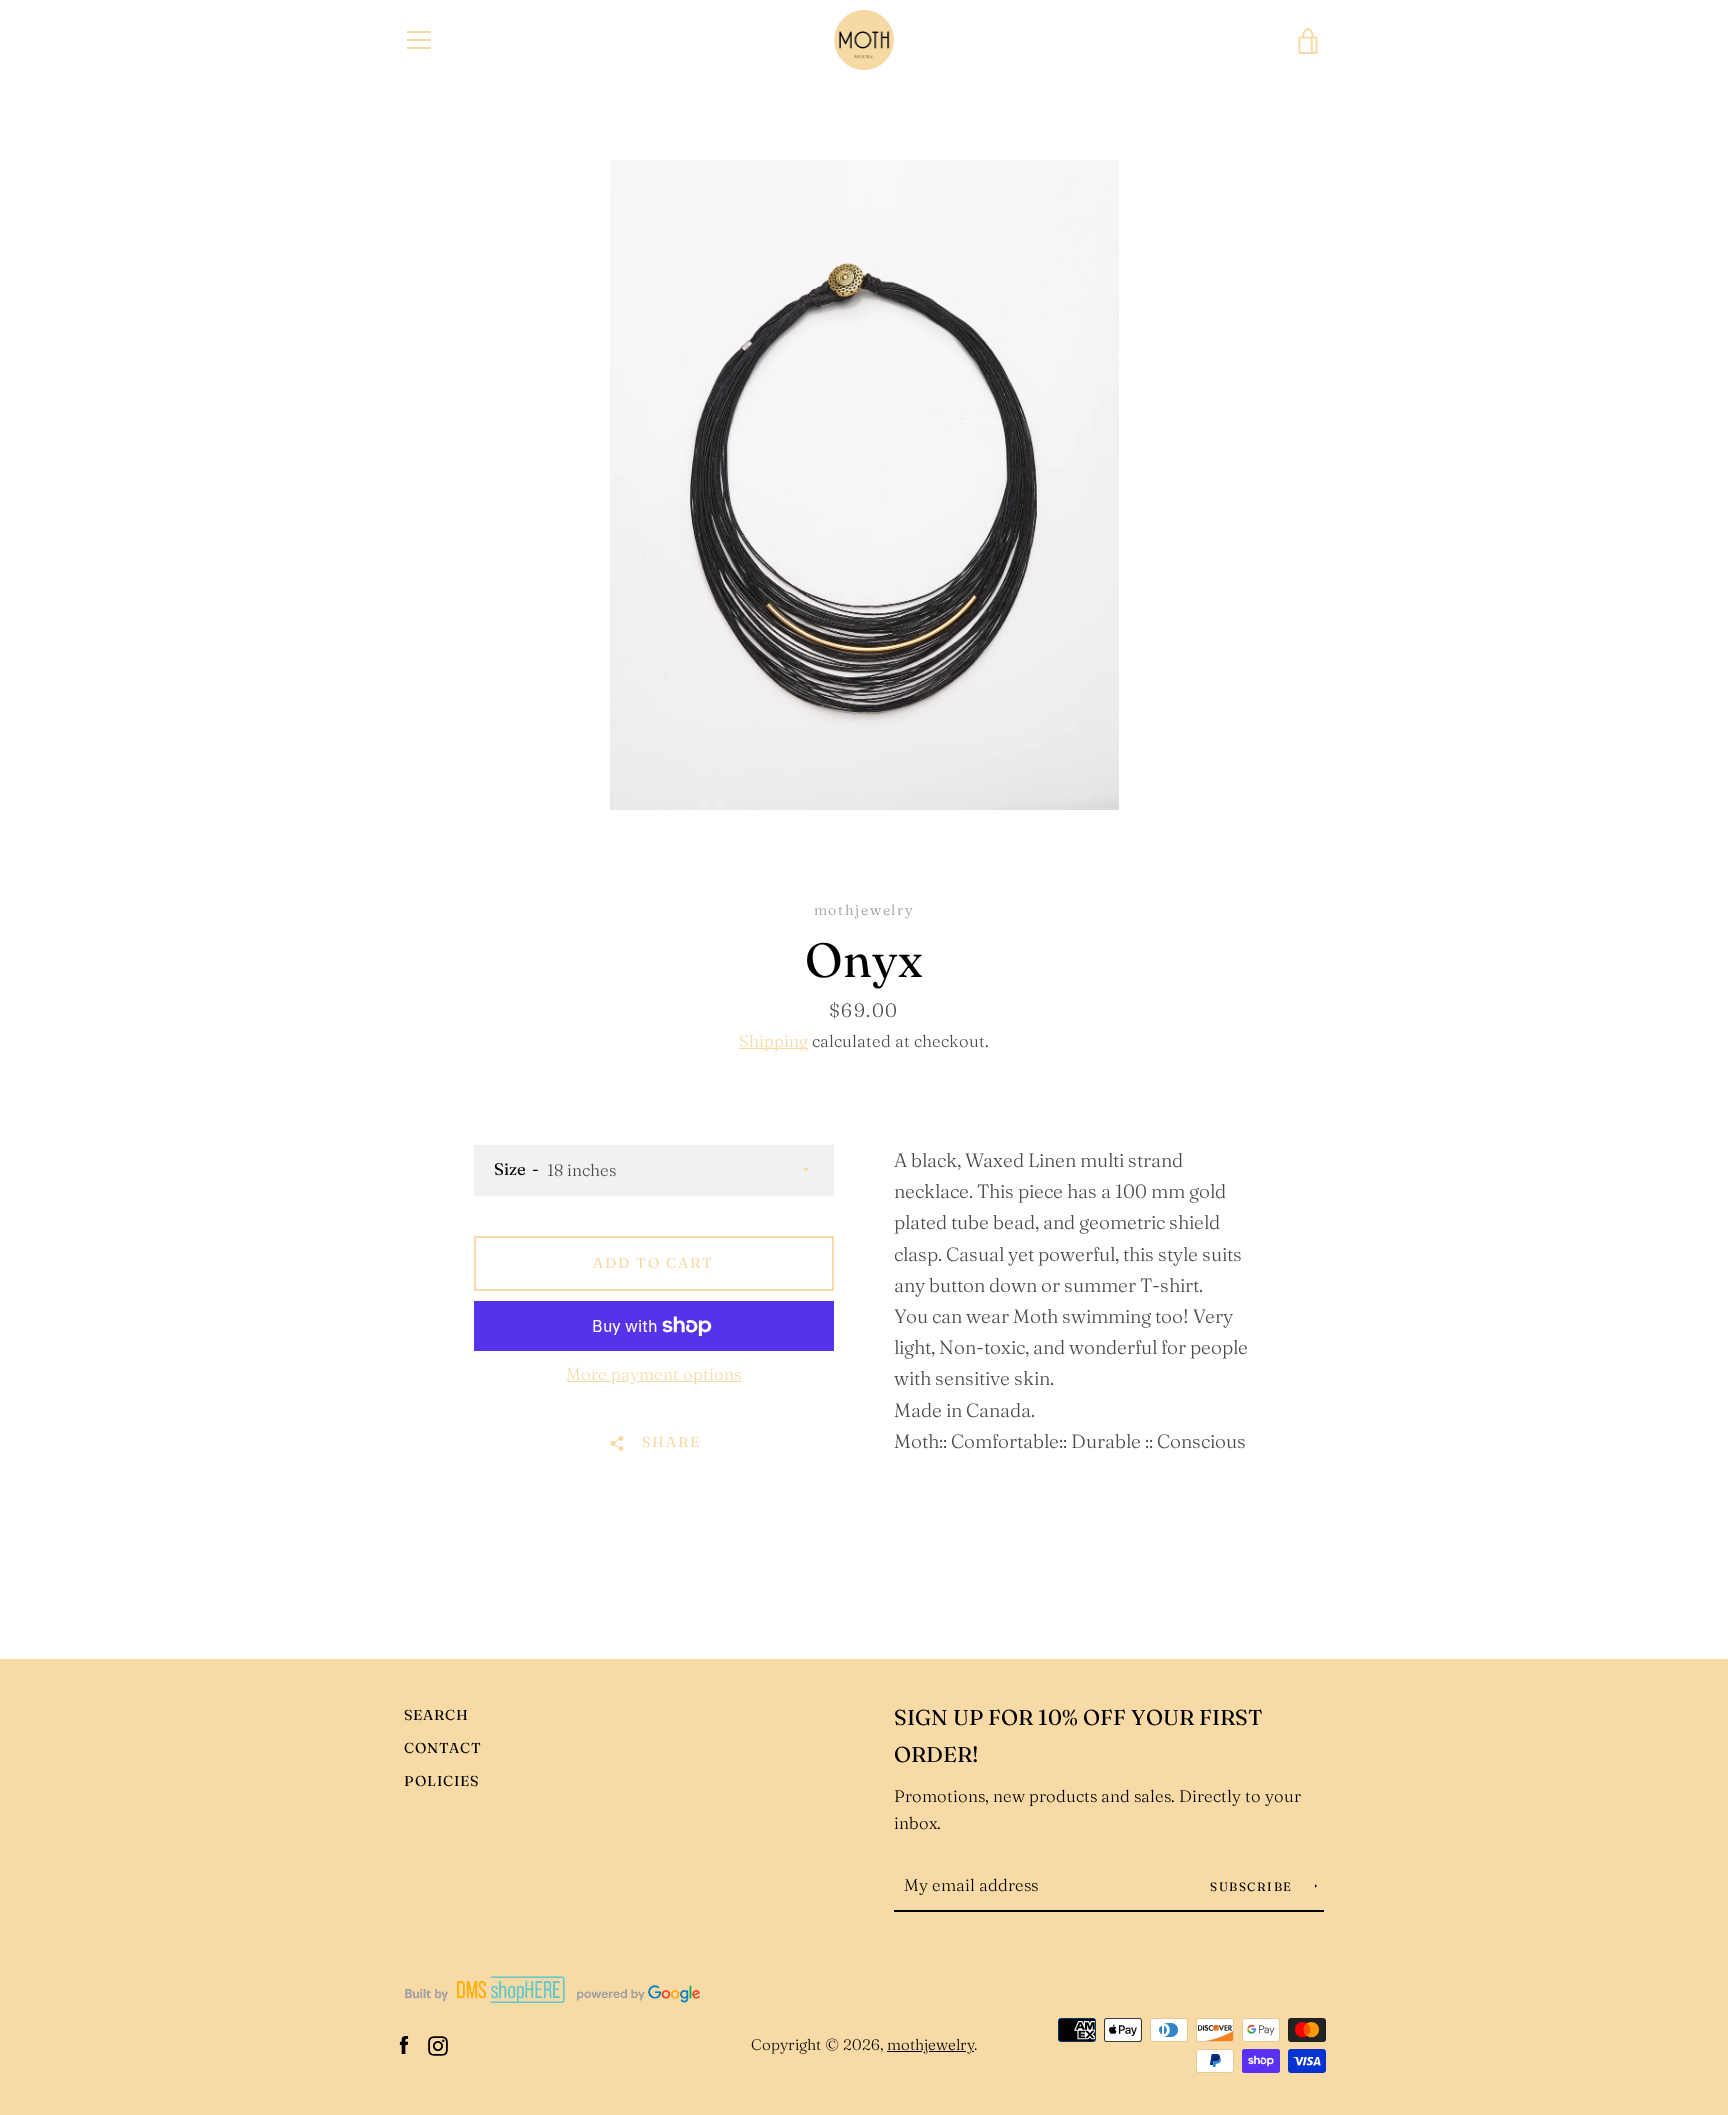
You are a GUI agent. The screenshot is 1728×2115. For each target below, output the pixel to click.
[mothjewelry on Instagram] (438, 2043)
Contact (443, 1748)
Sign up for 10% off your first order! (1078, 1736)
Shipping (773, 1041)
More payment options (653, 1374)
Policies (441, 1781)
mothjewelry (930, 2044)
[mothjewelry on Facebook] (404, 2043)
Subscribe (1253, 1886)
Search (436, 1715)
